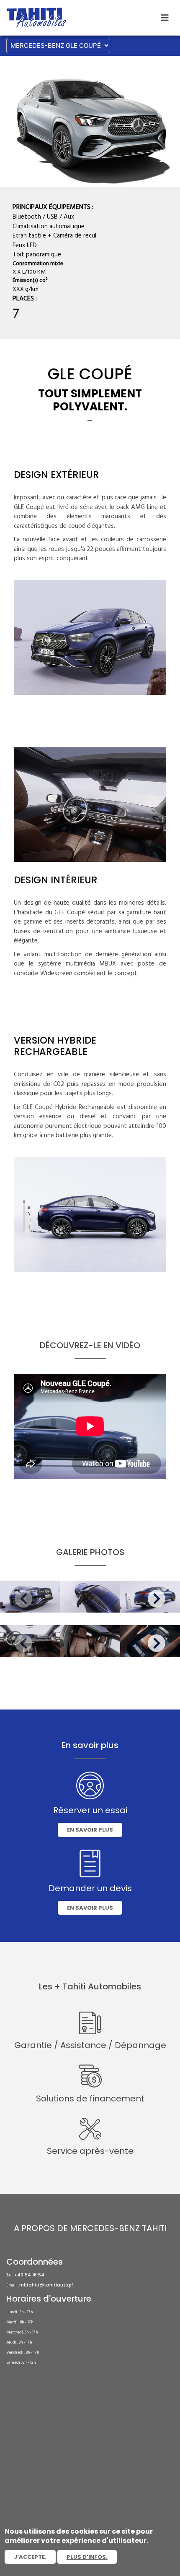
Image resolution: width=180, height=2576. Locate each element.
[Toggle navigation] (165, 18)
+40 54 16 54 (29, 2275)
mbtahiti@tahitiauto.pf (46, 2285)
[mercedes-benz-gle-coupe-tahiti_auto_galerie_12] (90, 1641)
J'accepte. (30, 2557)
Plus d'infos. (87, 2557)
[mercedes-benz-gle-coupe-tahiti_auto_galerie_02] (90, 1597)
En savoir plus (90, 1830)
